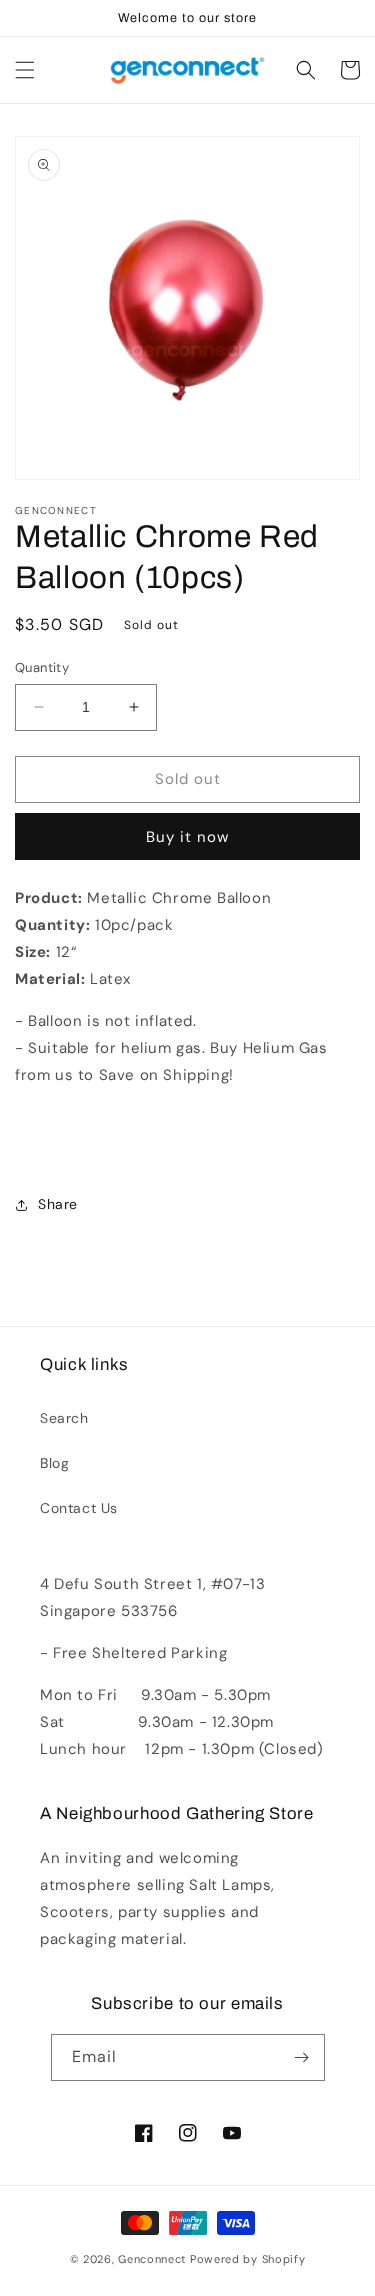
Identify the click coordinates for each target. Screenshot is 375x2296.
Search (64, 1418)
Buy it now (187, 837)
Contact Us (79, 1508)
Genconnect (152, 2259)
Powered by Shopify (248, 2259)
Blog (54, 1463)
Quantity (42, 667)
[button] (25, 70)
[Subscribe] (302, 2057)
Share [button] (58, 1204)
